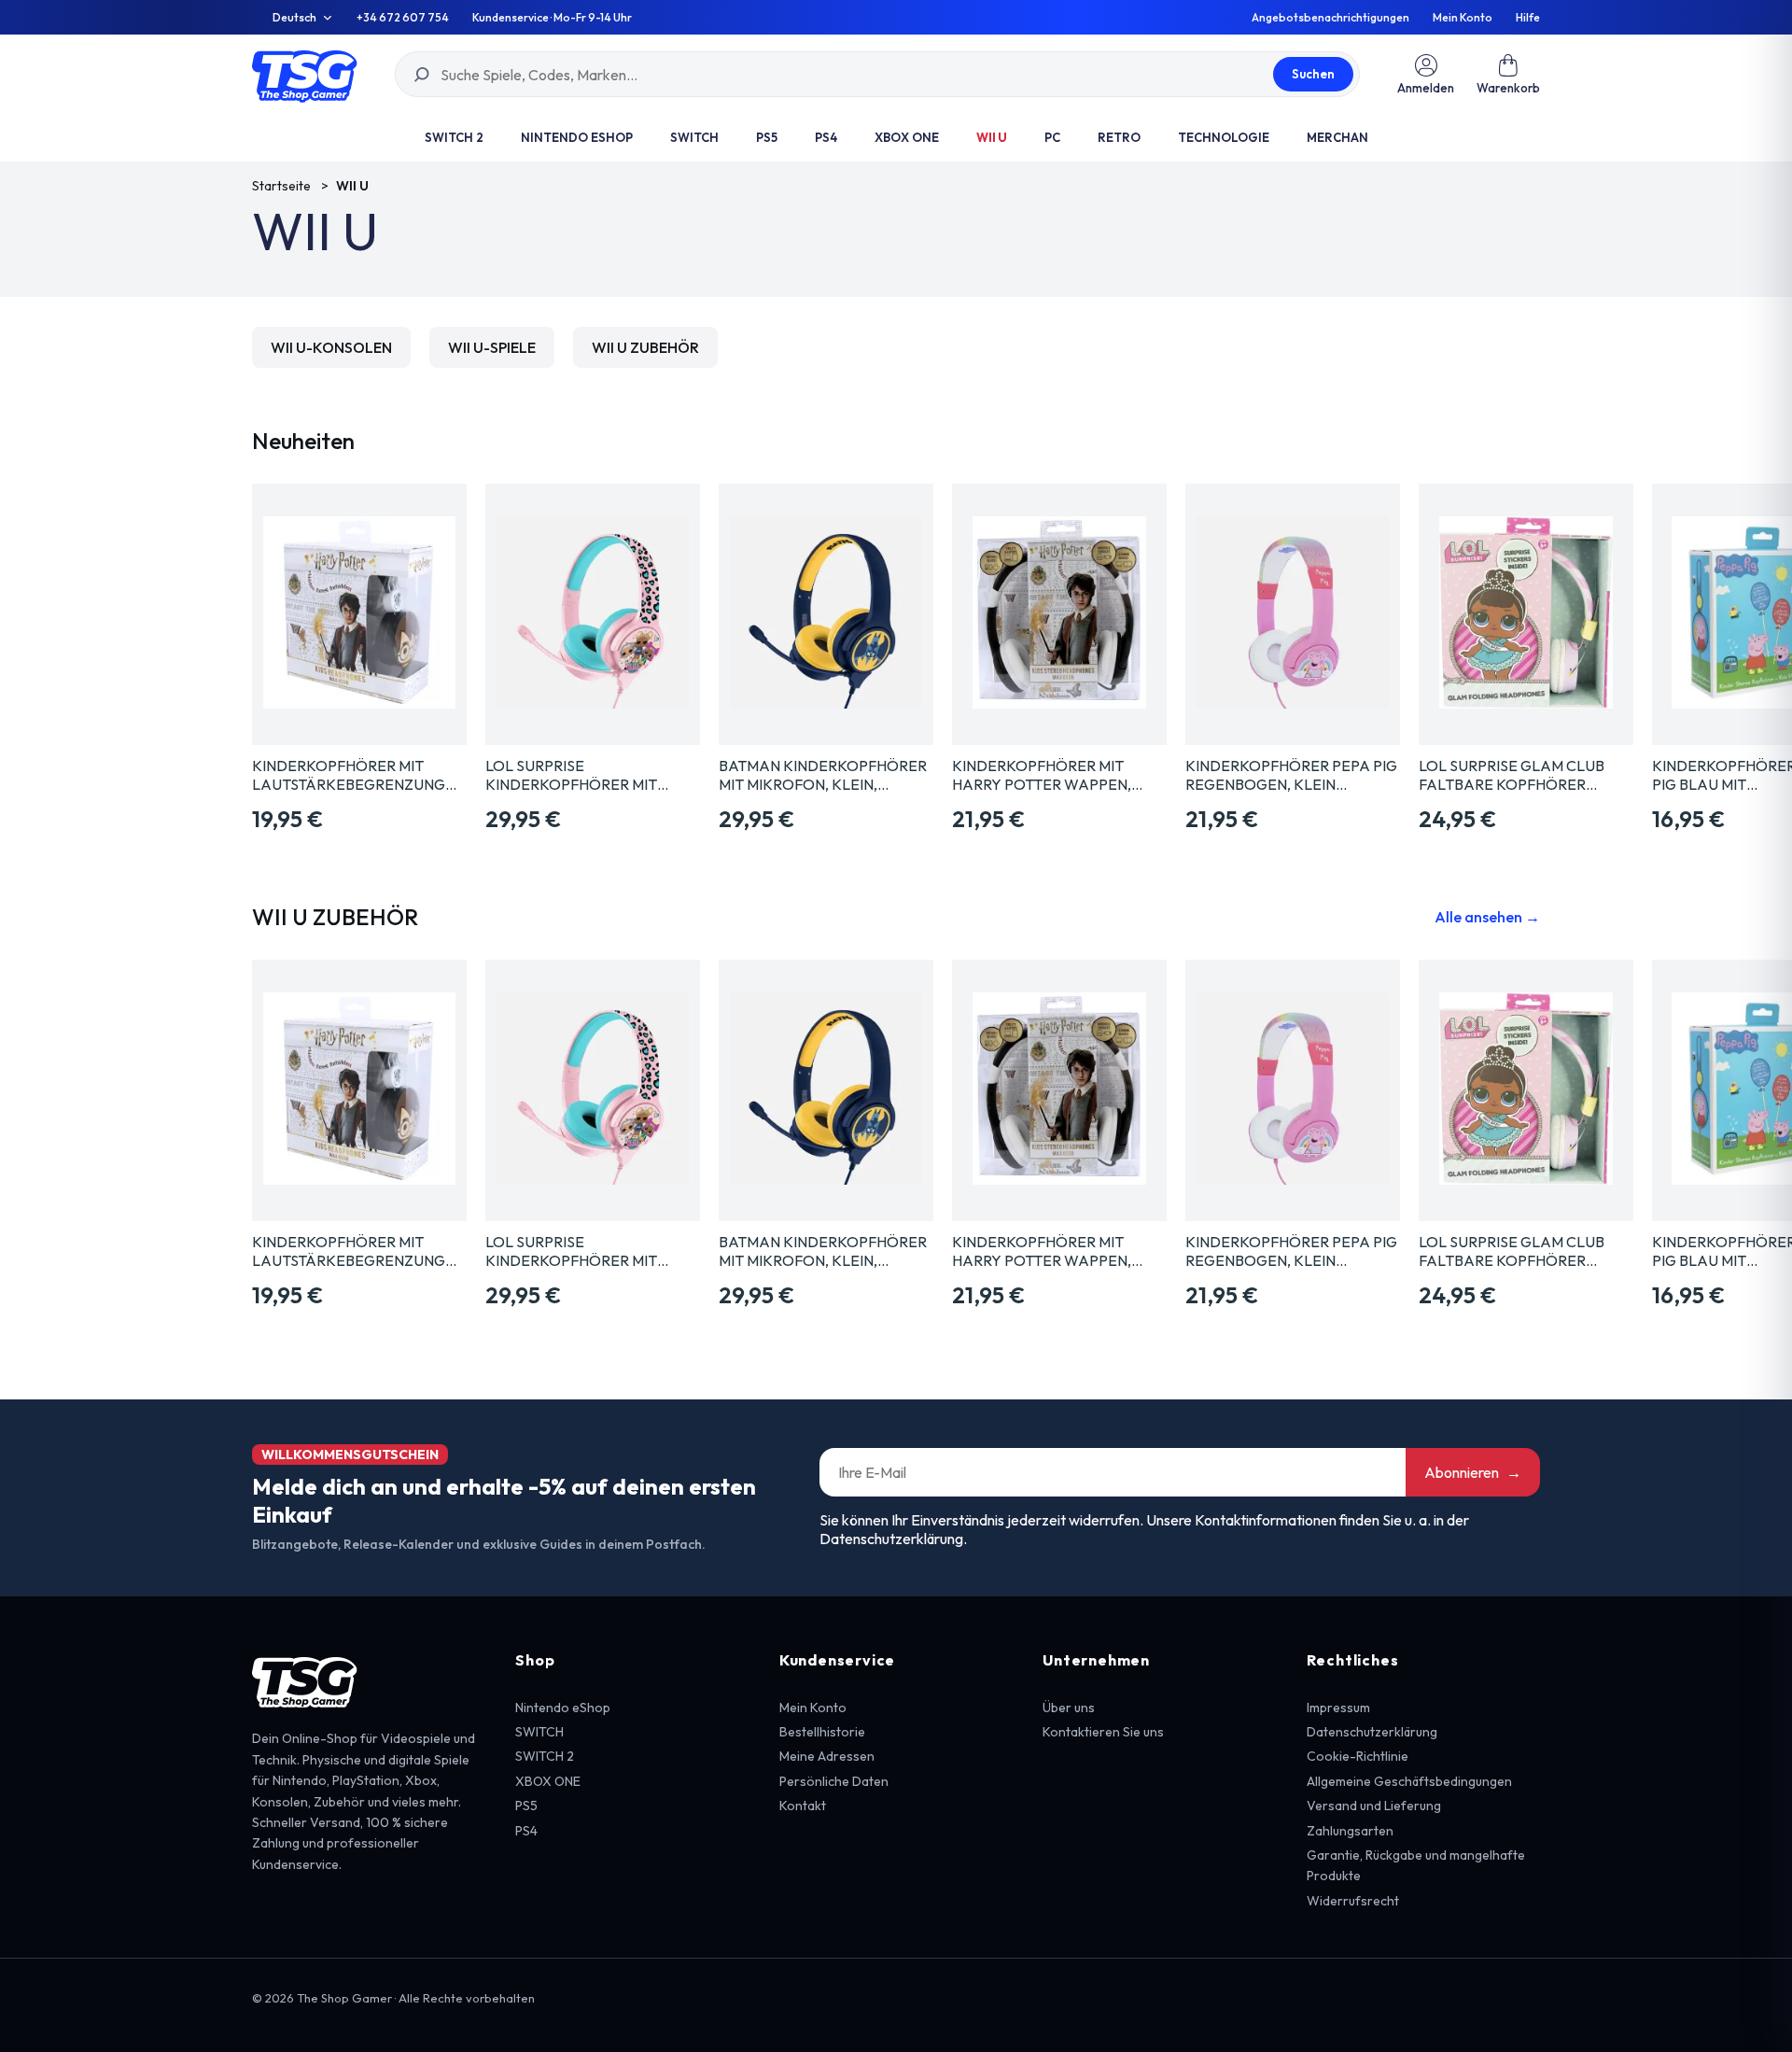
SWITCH (694, 137)
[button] (1508, 74)
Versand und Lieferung (1374, 1806)
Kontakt (803, 1806)
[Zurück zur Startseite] (305, 74)
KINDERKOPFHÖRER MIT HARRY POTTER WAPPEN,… (1047, 775)
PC (1052, 137)
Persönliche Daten (834, 1781)
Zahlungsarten (1350, 1831)
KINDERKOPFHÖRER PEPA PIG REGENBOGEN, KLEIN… (1291, 775)
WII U (992, 137)
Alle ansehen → (1487, 917)
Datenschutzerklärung (1372, 1732)
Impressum (1338, 1708)
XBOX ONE (907, 137)
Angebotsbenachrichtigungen (1330, 18)
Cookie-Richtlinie (1358, 1756)
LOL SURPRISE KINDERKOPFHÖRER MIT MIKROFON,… (571, 775)
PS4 (826, 137)
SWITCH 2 (454, 137)
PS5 (767, 137)
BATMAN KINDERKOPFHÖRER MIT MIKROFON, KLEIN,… (823, 775)
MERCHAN (1337, 137)
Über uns (1069, 1708)
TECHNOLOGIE (1224, 137)
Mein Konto (1463, 18)
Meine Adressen (827, 1756)
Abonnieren (1473, 1472)
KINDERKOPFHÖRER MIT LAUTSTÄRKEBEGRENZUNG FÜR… (349, 775)
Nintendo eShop (577, 137)
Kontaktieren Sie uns (1103, 1732)
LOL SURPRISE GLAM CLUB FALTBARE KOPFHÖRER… (1512, 775)
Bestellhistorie (822, 1732)
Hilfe (1528, 18)
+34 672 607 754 (403, 18)
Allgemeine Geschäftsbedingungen (1409, 1781)
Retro (1119, 137)
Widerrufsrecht (1353, 1901)
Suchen (1313, 74)
